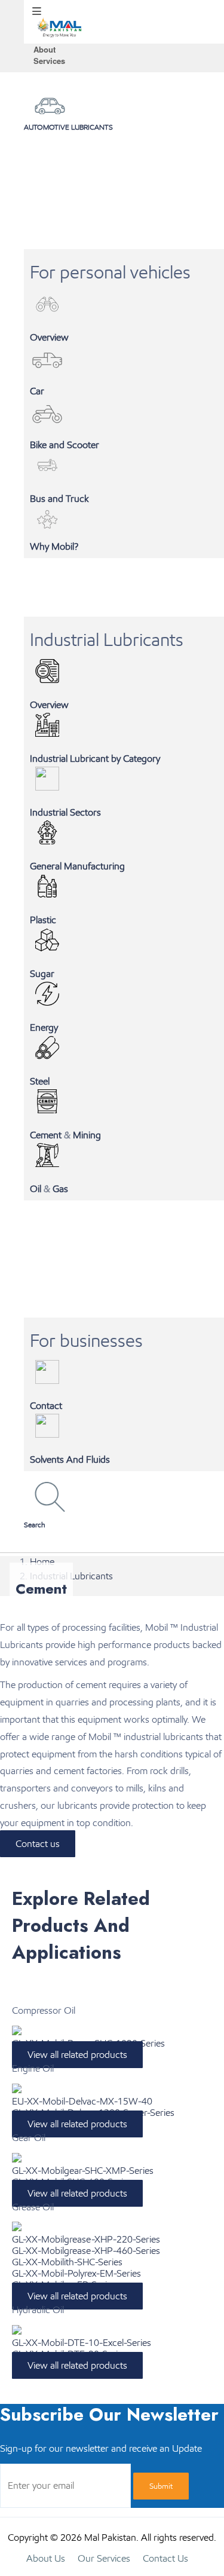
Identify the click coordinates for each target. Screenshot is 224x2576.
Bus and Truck (59, 499)
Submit (161, 2486)
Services (49, 61)
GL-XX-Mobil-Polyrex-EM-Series (76, 2273)
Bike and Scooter (65, 445)
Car (37, 391)
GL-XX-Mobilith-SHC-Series (67, 2262)
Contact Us (165, 2558)
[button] (124, 1522)
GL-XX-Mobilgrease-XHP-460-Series (86, 2251)
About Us (46, 2558)
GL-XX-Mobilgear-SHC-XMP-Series (83, 2171)
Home (42, 1562)
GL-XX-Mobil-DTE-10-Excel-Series (82, 2343)
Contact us (38, 1844)
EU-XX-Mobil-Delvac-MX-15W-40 (82, 2101)
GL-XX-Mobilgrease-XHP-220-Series (86, 2239)
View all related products (77, 2055)
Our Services (104, 2558)
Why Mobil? (54, 546)
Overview (49, 337)
